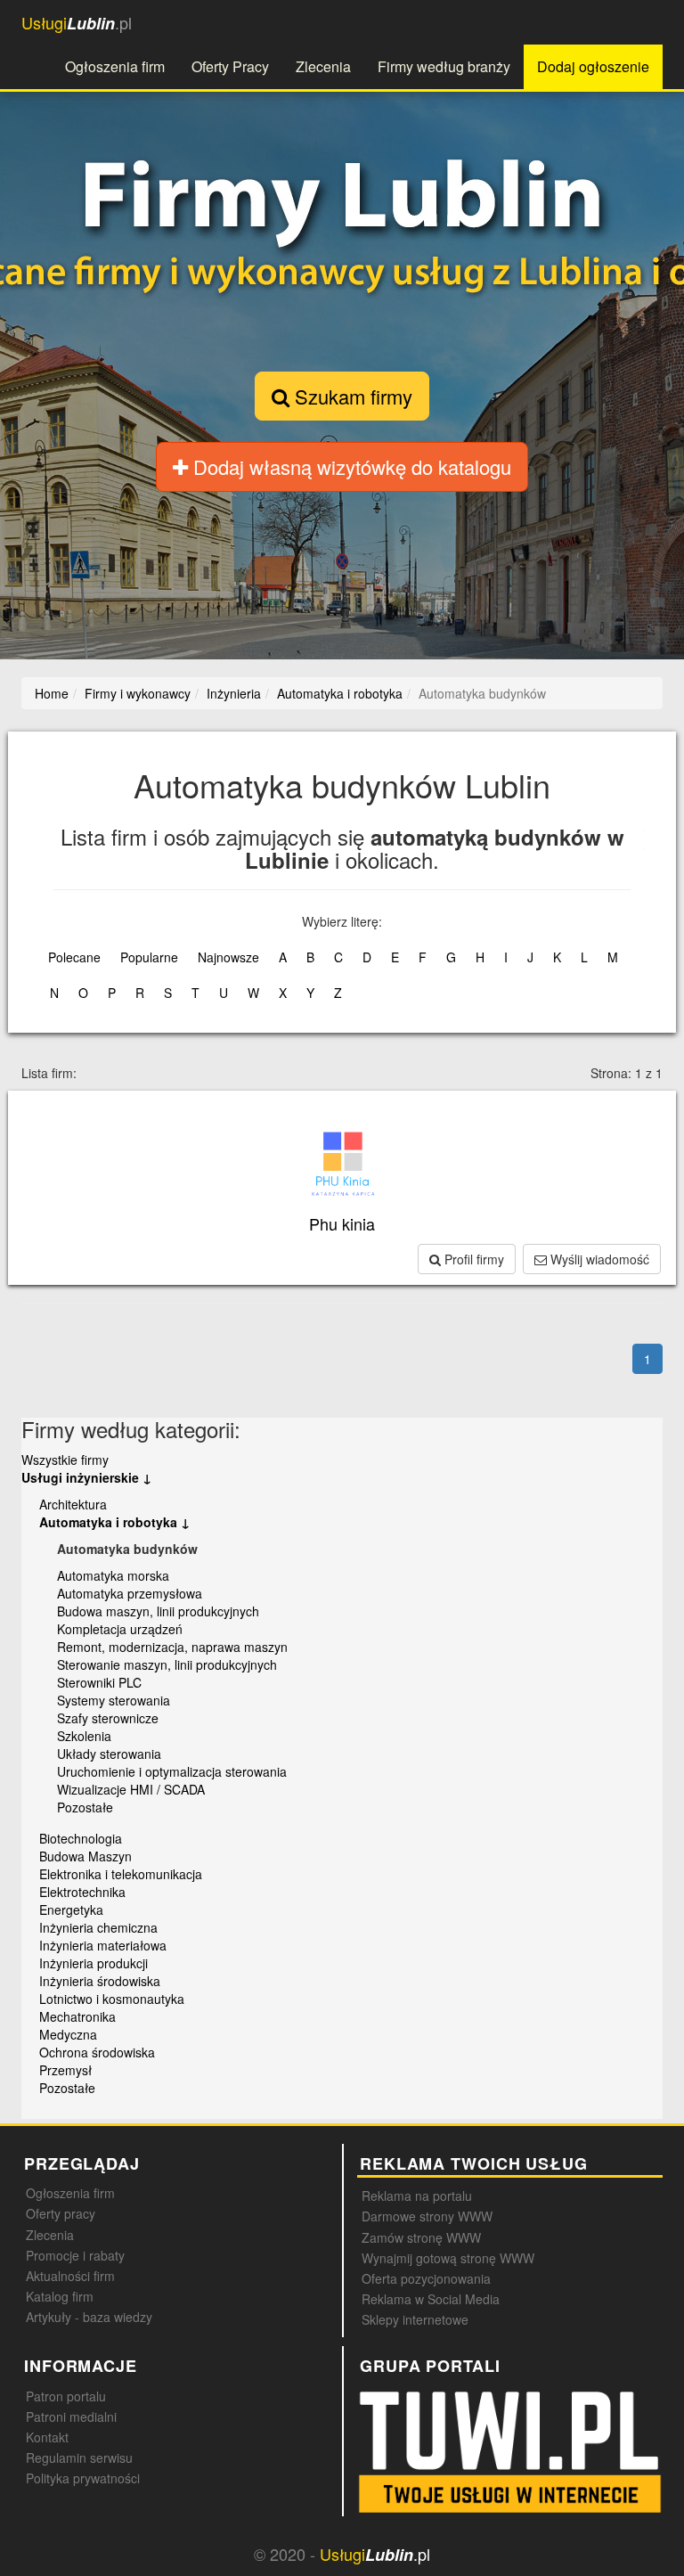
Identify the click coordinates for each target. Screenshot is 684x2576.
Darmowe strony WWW (427, 2216)
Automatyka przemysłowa (130, 1593)
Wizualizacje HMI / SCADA (131, 1789)
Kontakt (47, 2437)
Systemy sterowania (114, 1700)
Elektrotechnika (82, 1892)
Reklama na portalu (417, 2196)
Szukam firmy (351, 396)
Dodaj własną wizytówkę (350, 466)
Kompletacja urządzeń (120, 1629)
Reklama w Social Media (431, 2299)
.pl (77, 23)
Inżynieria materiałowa (103, 1945)
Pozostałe (85, 1807)
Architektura (73, 1504)
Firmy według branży (444, 66)
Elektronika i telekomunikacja (121, 1874)
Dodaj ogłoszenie (593, 66)
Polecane (74, 957)
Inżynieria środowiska (100, 1981)
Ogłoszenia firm (115, 66)
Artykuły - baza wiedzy (89, 2317)
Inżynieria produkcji (94, 1963)
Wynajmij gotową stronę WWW (448, 2258)
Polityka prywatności (83, 2478)
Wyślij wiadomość (598, 1259)
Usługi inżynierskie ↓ (86, 1477)
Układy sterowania (109, 1754)
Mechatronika (77, 2016)
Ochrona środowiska (97, 2052)
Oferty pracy (61, 2213)
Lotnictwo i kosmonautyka (112, 1999)
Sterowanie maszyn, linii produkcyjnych (167, 1664)
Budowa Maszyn (85, 1856)
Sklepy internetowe (415, 2319)
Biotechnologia (81, 1838)
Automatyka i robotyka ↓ (114, 1522)
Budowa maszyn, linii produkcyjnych (158, 1611)
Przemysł (65, 2070)
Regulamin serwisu (79, 2457)
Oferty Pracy (230, 66)
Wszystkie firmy (65, 1460)
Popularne (149, 957)
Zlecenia (323, 66)
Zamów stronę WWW (421, 2237)
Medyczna (68, 2034)
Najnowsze (228, 957)
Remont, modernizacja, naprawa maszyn (172, 1647)
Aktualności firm (70, 2276)
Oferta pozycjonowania (426, 2278)
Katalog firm (60, 2296)
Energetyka (71, 1910)
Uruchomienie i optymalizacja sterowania (172, 1771)
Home (52, 693)
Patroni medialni (71, 2417)
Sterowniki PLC (99, 1682)
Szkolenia (84, 1736)
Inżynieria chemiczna (98, 1927)
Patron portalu (66, 2396)
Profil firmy (472, 1259)
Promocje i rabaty (75, 2255)
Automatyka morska (113, 1575)
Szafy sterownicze (108, 1718)
